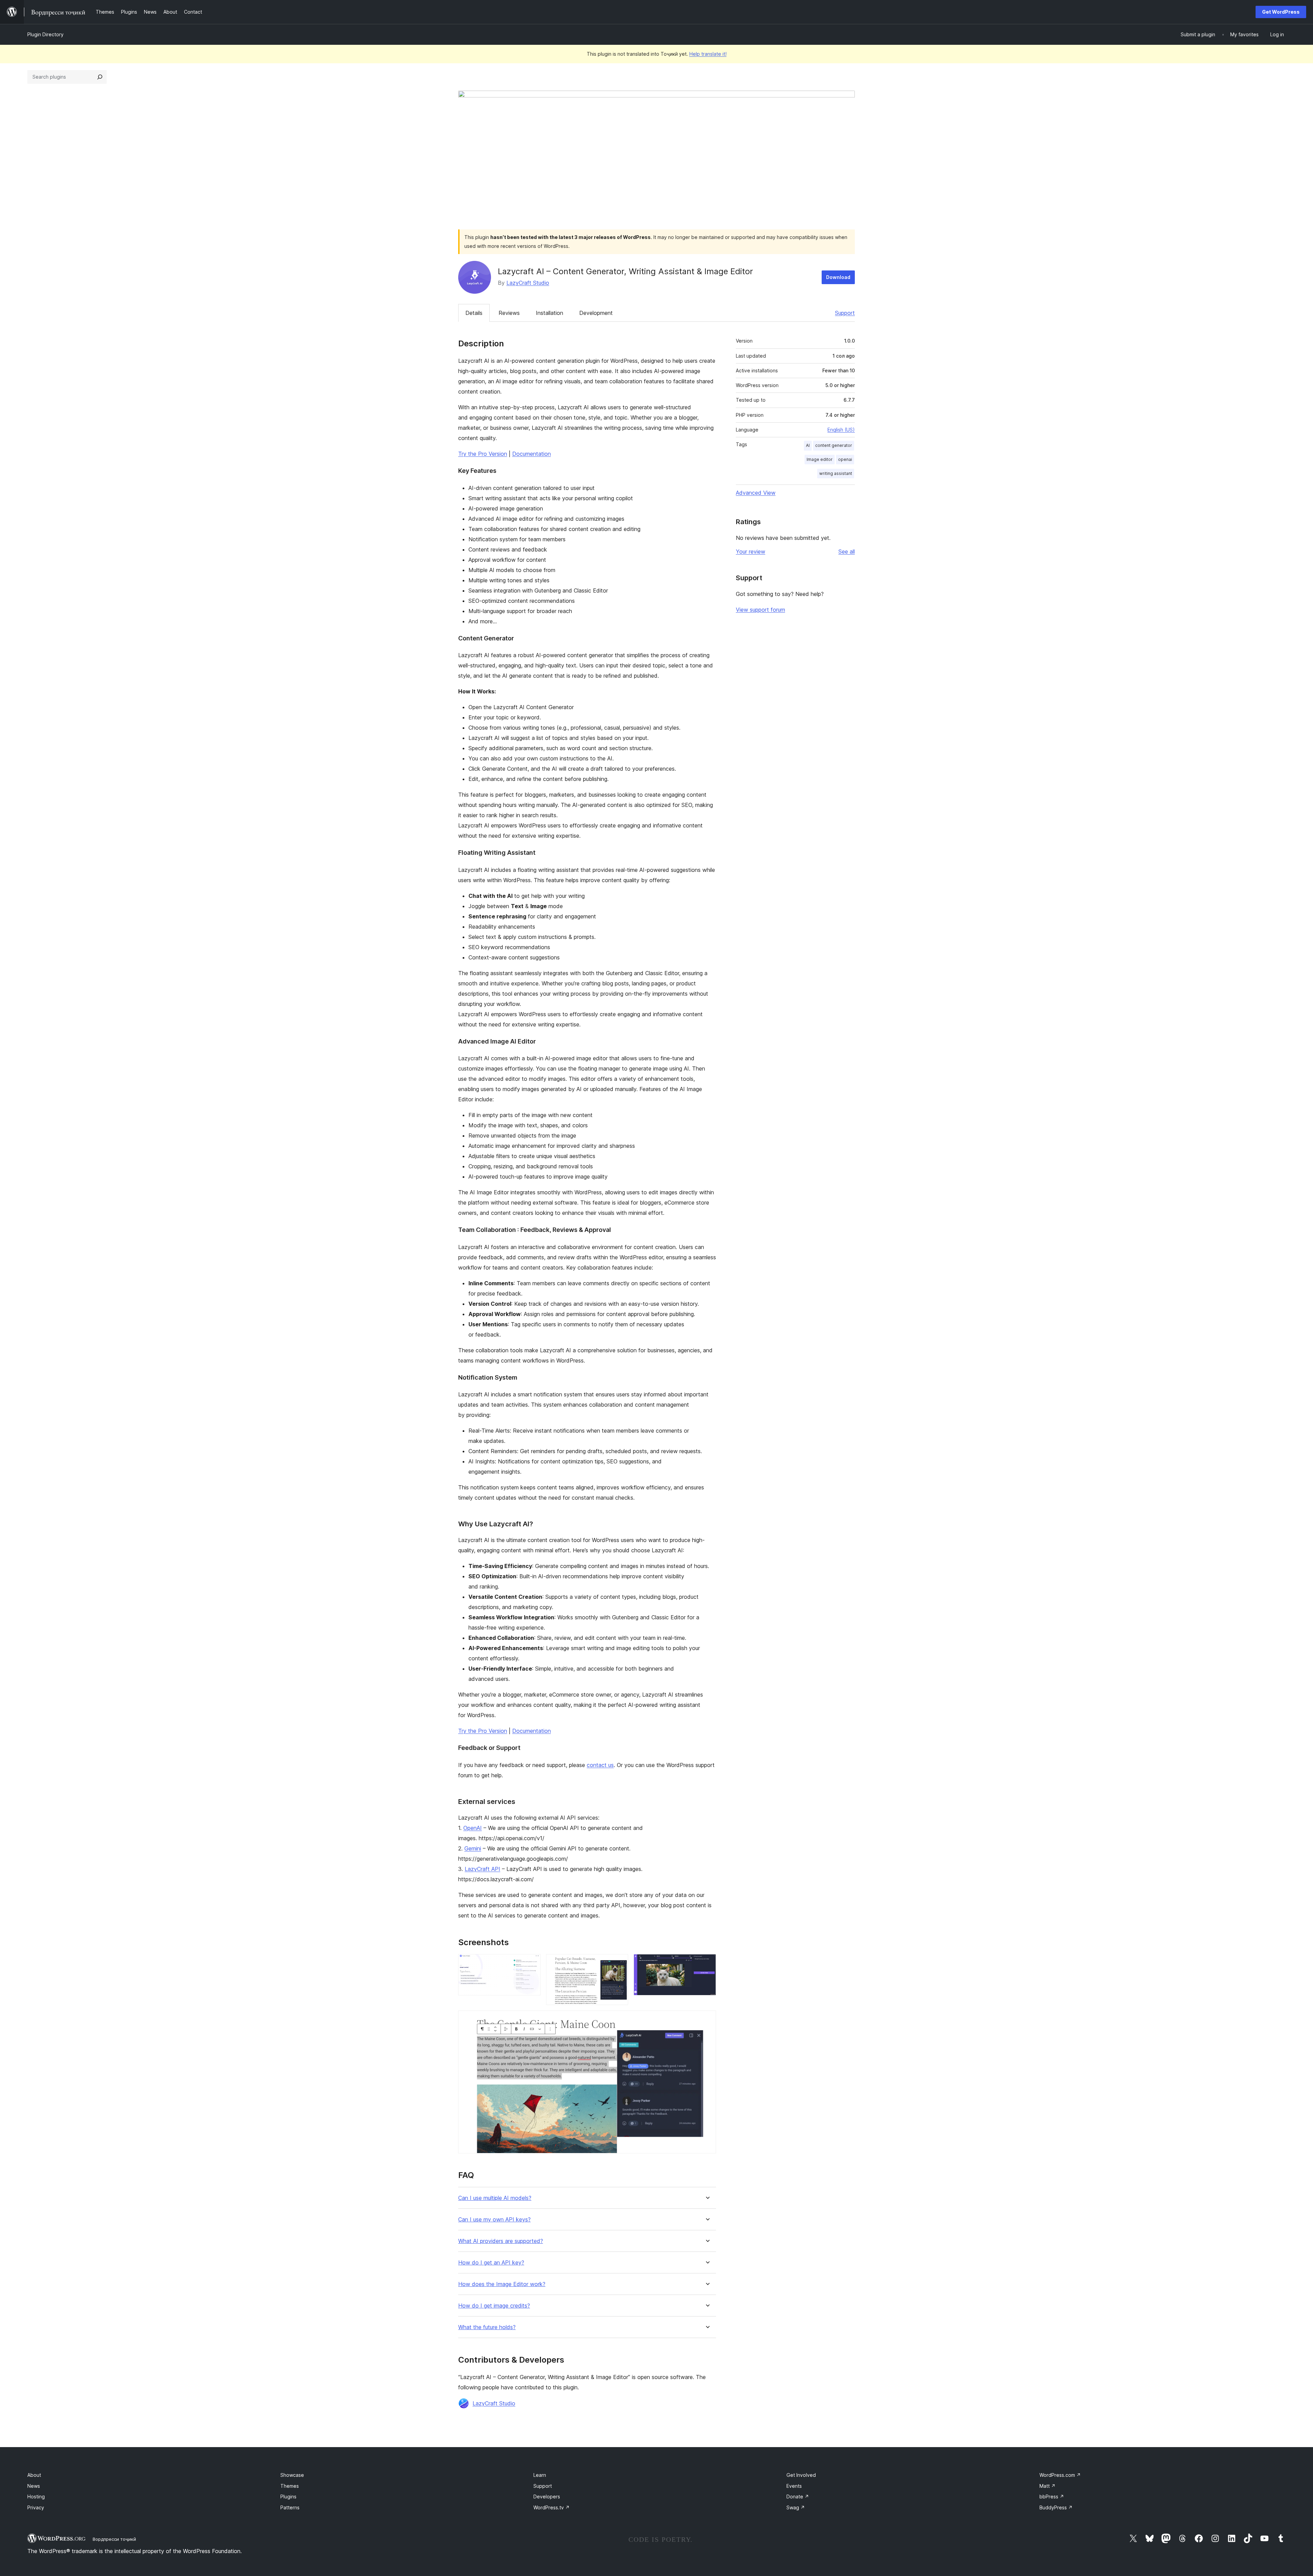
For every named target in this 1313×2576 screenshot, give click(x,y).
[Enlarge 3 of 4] (707, 1963)
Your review (751, 552)
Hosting (36, 2497)
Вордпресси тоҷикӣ (114, 2539)
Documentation (532, 454)
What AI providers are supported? (501, 2241)
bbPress (1052, 2497)
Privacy (36, 2507)
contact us (600, 1765)
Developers (547, 2497)
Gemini (473, 1848)
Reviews (509, 313)
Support (845, 313)
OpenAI (473, 1828)
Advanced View (756, 493)
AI (808, 445)
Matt (1047, 2486)
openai (845, 459)
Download (838, 277)
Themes (290, 2486)
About (34, 2475)
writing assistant (836, 473)
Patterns (290, 2507)
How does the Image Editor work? (502, 2284)
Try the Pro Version (483, 454)
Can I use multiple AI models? (495, 2198)
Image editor (820, 459)
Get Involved (801, 2475)
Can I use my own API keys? (494, 2220)
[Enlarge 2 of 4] (619, 1963)
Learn (540, 2475)
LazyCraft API (482, 1869)
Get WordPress (1281, 12)
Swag (796, 2507)
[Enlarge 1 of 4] (531, 1963)
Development (596, 313)
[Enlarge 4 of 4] (707, 2020)
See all (847, 552)
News (34, 2486)
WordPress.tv (552, 2507)
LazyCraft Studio (528, 283)
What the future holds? (487, 2327)
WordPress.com (1060, 2475)
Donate (798, 2497)
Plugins (288, 2497)
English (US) (841, 430)
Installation (549, 313)
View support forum (760, 610)
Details (474, 313)
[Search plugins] (100, 77)
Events (794, 2486)
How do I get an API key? (491, 2263)
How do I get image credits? (494, 2306)
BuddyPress (1056, 2507)
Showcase (292, 2475)
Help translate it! (708, 54)
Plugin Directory (45, 34)
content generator (834, 445)
